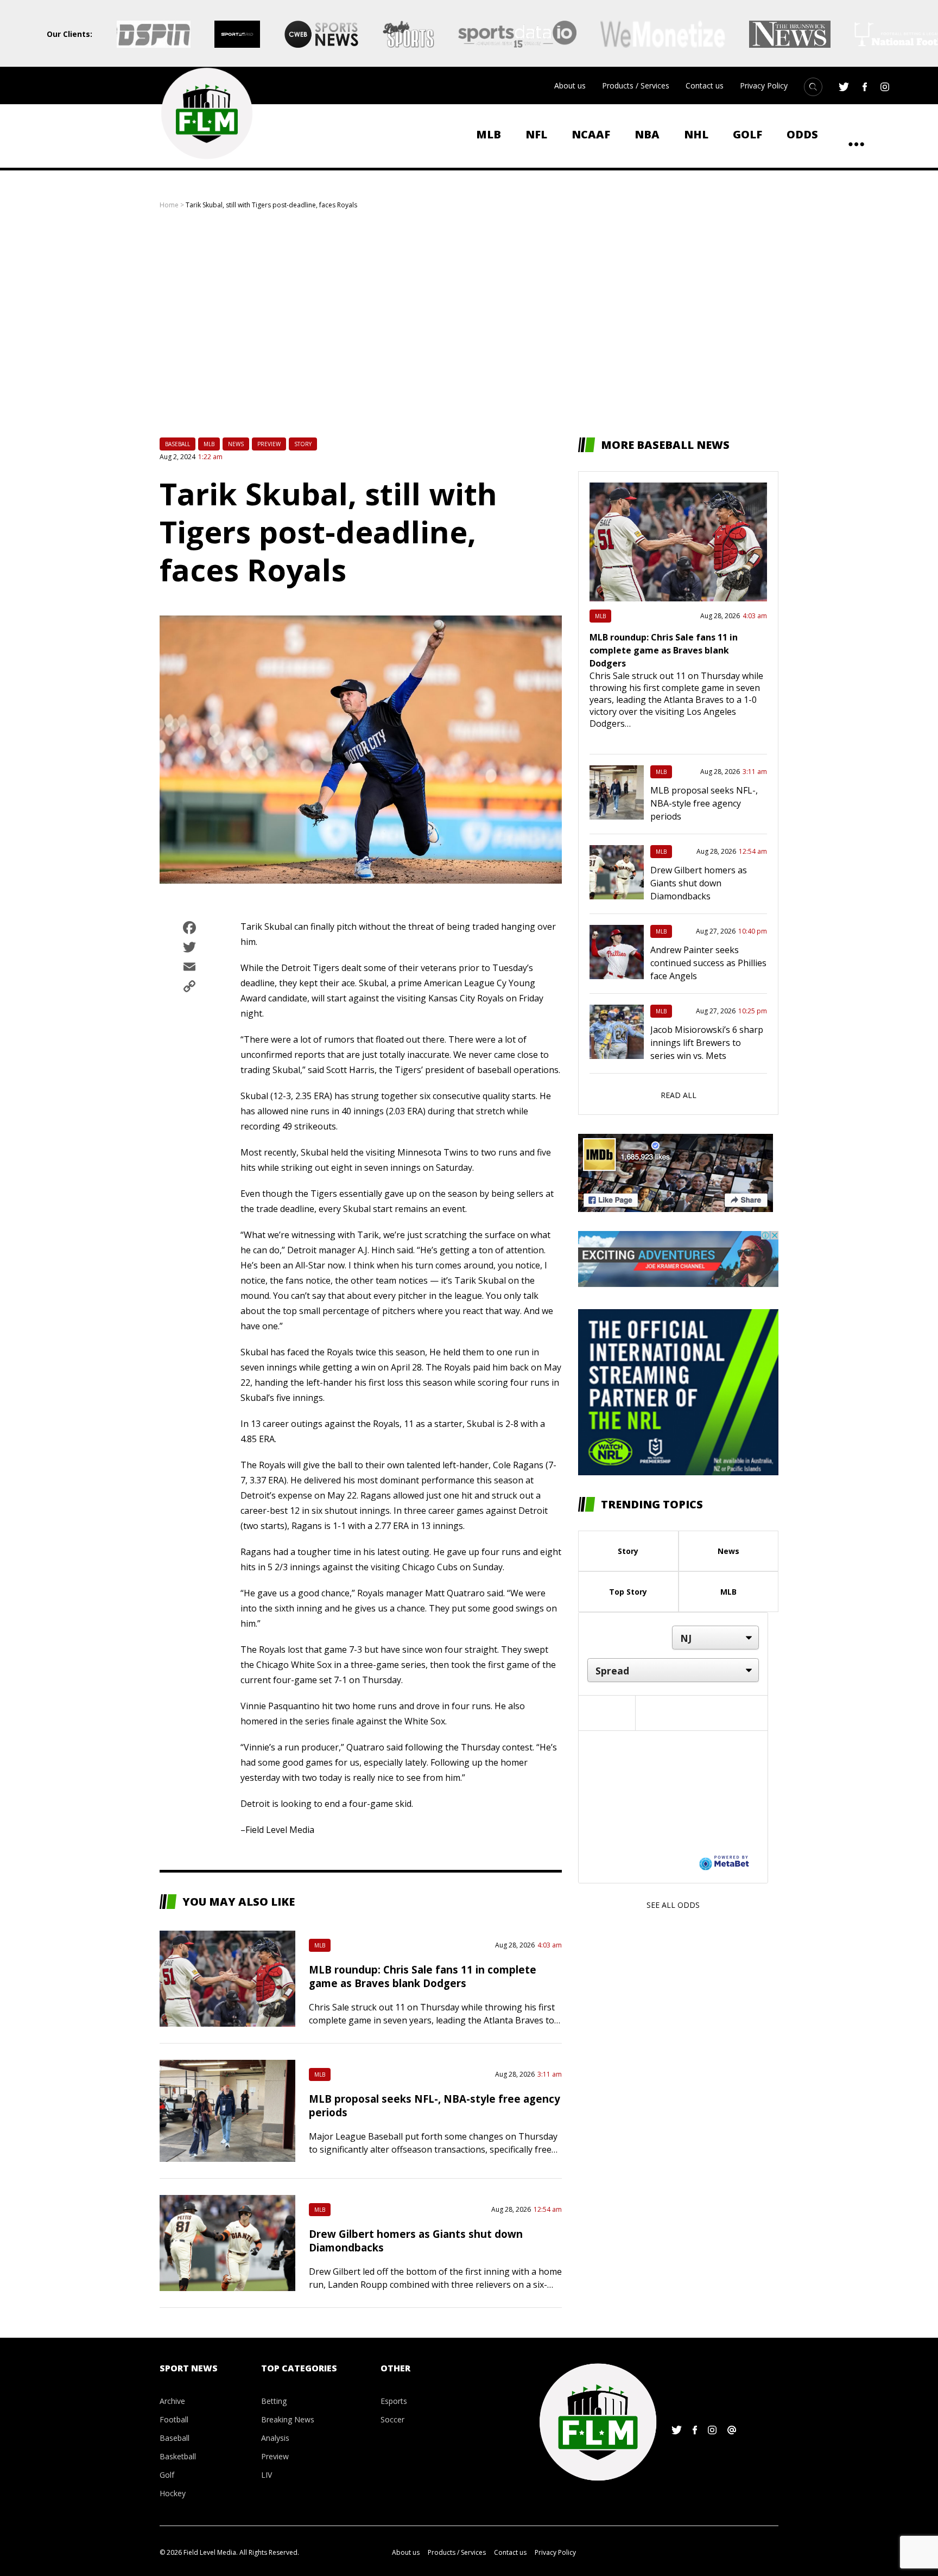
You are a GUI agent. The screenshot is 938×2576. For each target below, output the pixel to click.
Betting (274, 2401)
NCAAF (591, 134)
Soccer (392, 2419)
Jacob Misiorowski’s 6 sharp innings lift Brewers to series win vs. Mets (707, 1043)
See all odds (673, 1905)
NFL (536, 134)
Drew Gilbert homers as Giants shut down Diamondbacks (699, 883)
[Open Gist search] (813, 87)
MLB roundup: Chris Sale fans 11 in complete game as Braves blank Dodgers (423, 1976)
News (236, 444)
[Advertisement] (469, 323)
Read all (679, 1095)
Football (174, 2419)
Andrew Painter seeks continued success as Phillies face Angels (708, 963)
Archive (172, 2401)
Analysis (275, 2438)
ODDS (802, 134)
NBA (647, 134)
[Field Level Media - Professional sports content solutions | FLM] (207, 113)
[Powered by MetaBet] (724, 1862)
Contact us (705, 85)
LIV (267, 2475)
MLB (489, 134)
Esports (394, 2401)
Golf (747, 134)
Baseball (178, 444)
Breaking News (288, 2419)
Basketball (178, 2456)
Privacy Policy (764, 85)
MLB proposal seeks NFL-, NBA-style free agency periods (704, 803)
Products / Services (636, 85)
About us (570, 85)
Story (303, 444)
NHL (696, 134)
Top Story (628, 1592)
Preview (269, 444)
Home (169, 205)
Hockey (173, 2493)
